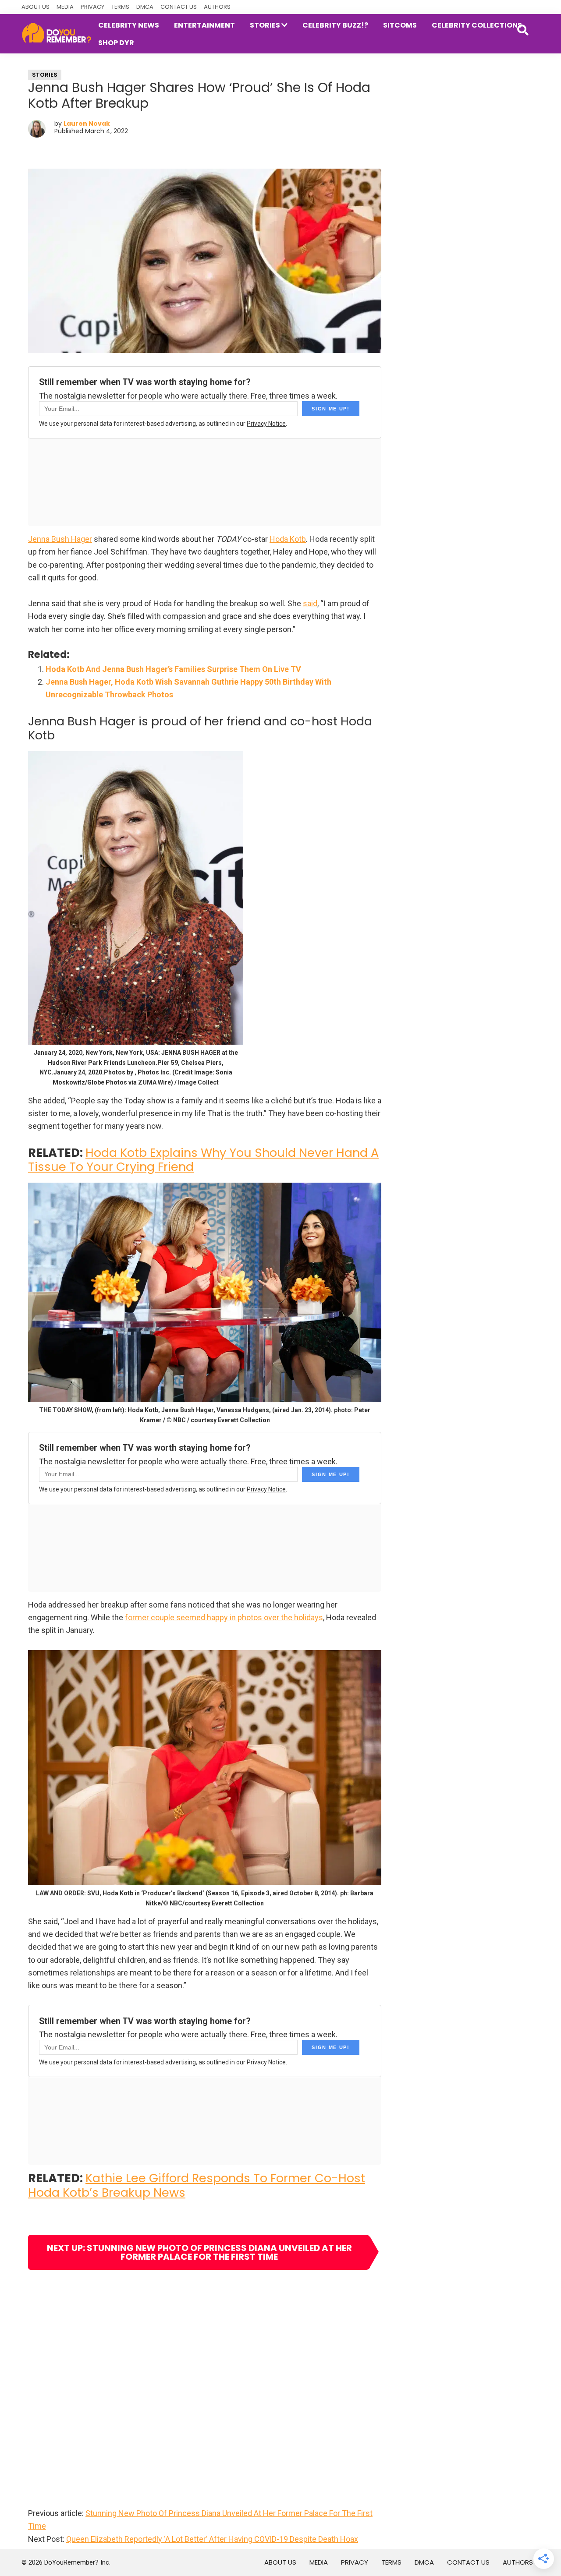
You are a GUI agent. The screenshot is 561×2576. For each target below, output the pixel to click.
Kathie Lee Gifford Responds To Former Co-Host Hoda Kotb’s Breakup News (197, 2185)
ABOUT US (36, 7)
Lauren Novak (87, 124)
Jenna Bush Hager (60, 539)
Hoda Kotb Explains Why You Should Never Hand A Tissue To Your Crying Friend (203, 1160)
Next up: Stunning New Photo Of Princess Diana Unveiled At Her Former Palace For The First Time (199, 2252)
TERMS (120, 7)
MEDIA (65, 7)
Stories (45, 75)
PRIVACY (92, 7)
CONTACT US (179, 7)
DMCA (145, 7)
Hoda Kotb (288, 539)
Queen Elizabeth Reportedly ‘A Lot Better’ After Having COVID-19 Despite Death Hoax (212, 2539)
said (310, 603)
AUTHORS (217, 7)
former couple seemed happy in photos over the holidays (224, 1617)
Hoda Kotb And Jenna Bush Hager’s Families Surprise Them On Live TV (173, 669)
